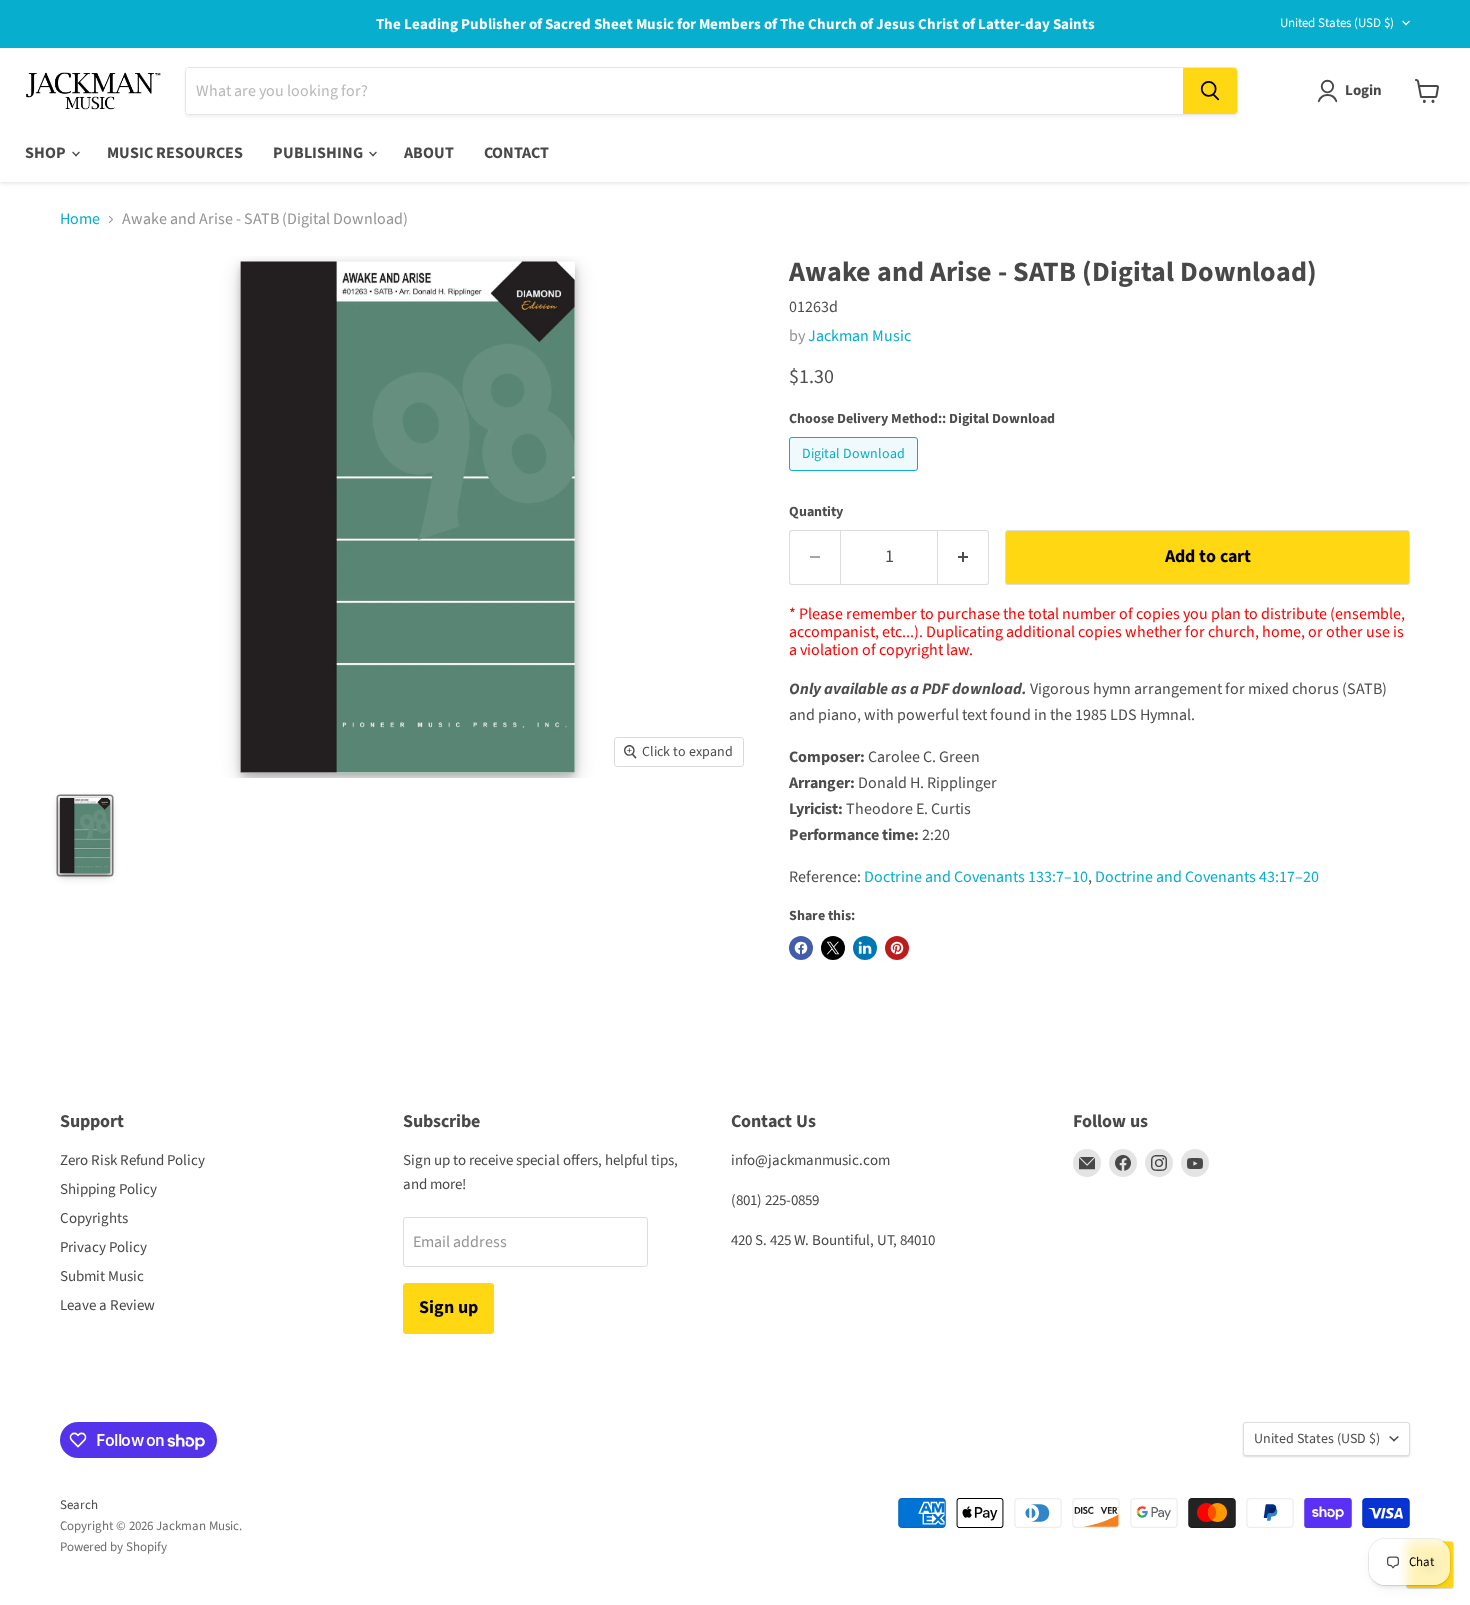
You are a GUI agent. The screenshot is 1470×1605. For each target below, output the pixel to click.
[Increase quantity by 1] (963, 557)
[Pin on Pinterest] (897, 948)
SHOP (47, 153)
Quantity (816, 512)
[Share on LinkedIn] (865, 948)
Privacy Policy (103, 1247)
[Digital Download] (856, 476)
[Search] (1210, 91)
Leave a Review (107, 1305)
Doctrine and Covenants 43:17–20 (1207, 877)
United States (1337, 23)
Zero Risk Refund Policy (132, 1160)
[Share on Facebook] (801, 948)
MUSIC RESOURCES (175, 153)
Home (80, 219)
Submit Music (102, 1276)
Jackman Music (859, 336)
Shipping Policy (108, 1189)
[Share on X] (833, 948)
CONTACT (516, 153)
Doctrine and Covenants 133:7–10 (976, 877)
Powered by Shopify (113, 1547)
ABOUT (429, 153)
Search (79, 1505)
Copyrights (94, 1218)
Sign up (448, 1307)
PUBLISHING (319, 153)
